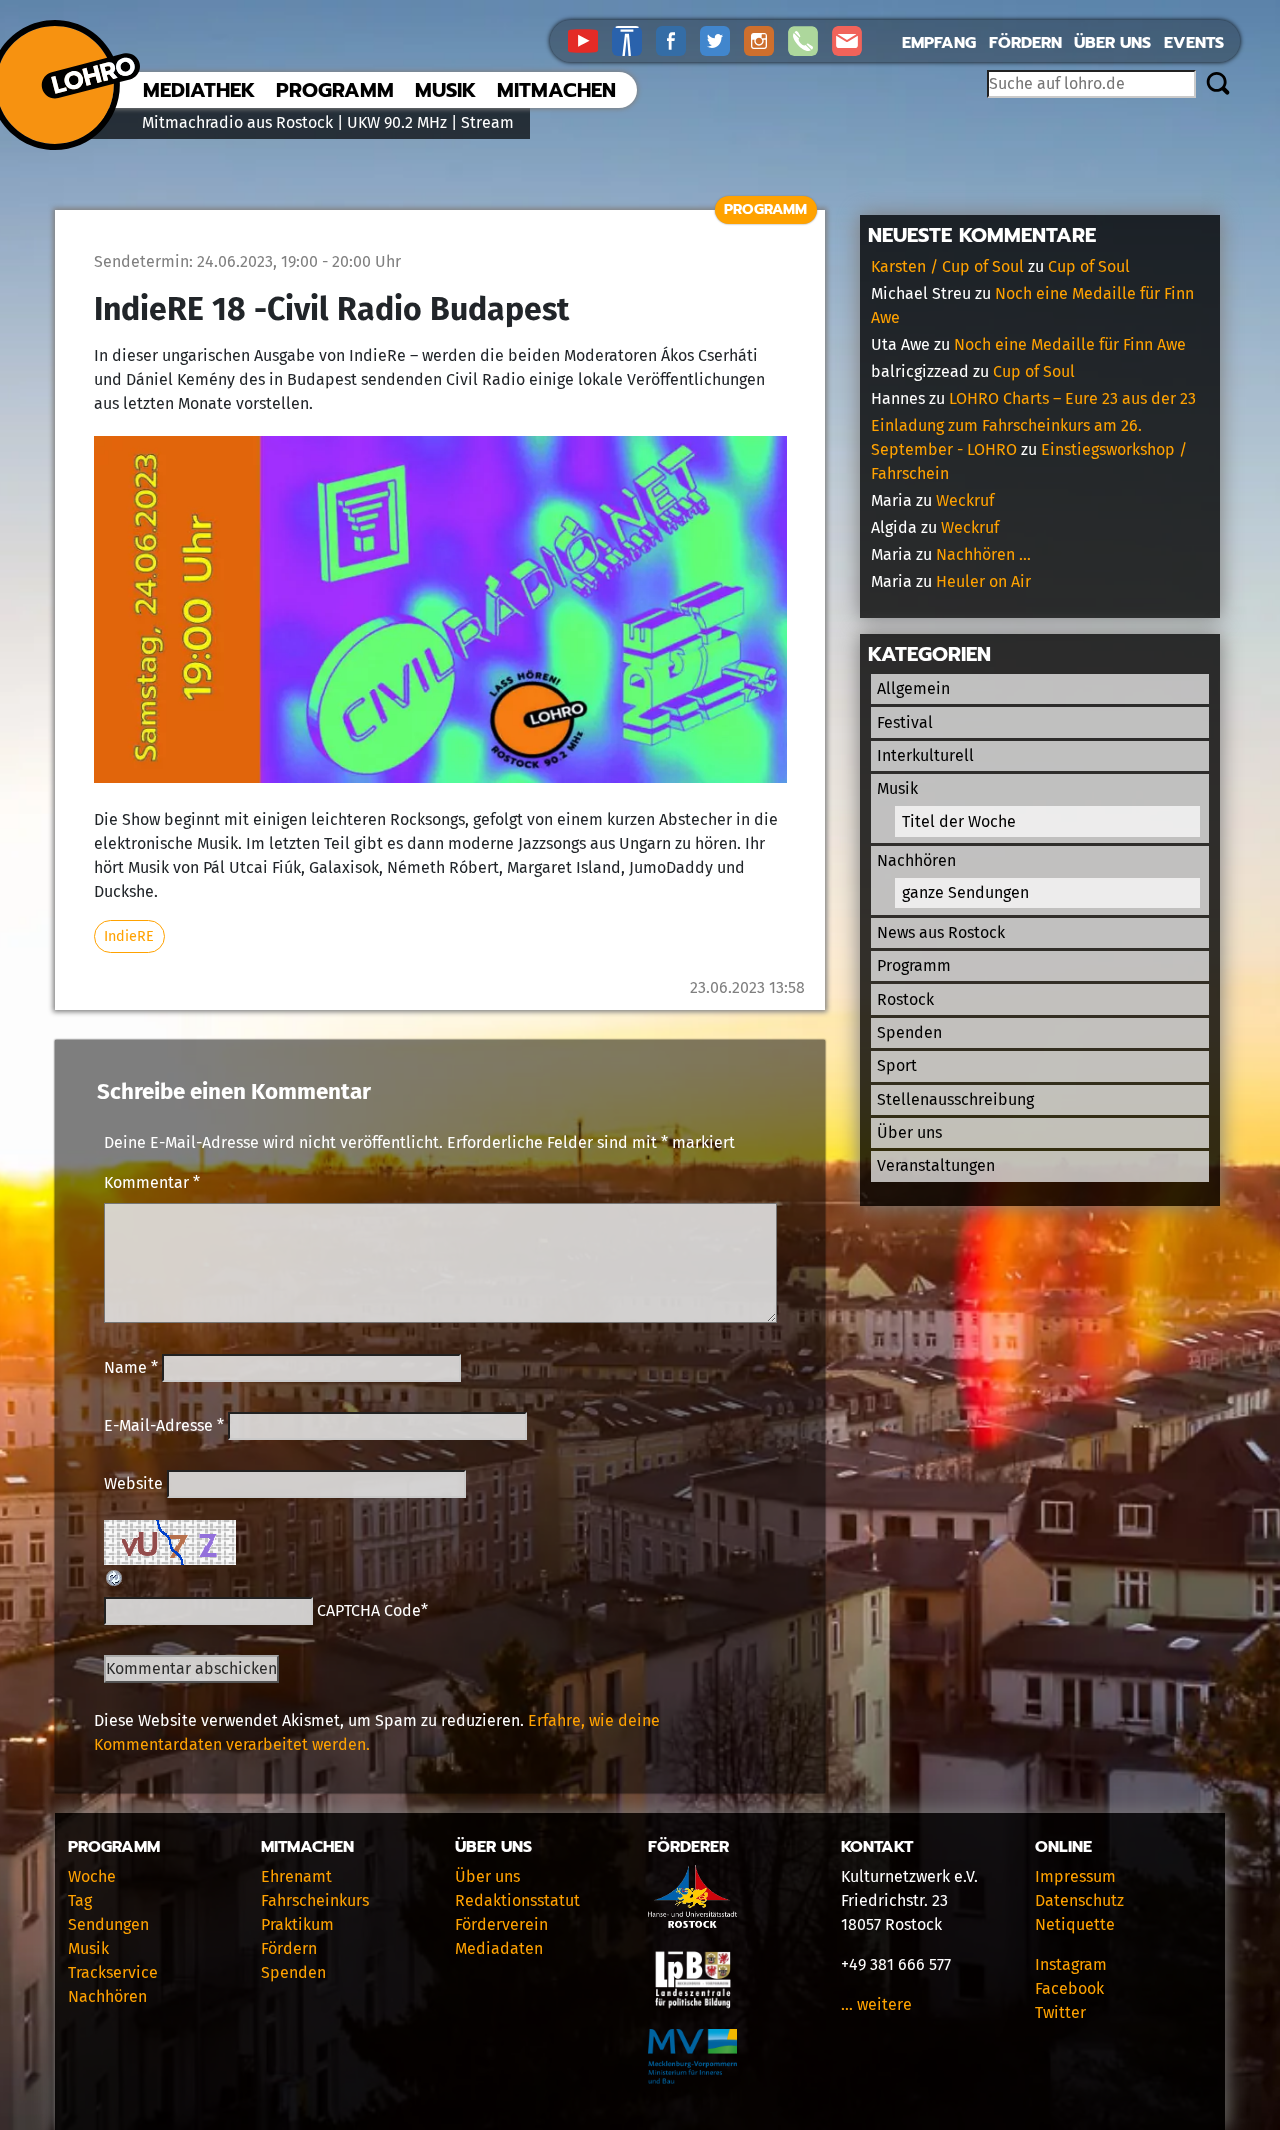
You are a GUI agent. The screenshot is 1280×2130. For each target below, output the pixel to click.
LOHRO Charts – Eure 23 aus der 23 (1072, 398)
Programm (335, 90)
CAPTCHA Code (369, 1610)
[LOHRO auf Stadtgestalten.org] (634, 39)
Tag (80, 1900)
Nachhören (916, 860)
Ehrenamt (296, 1876)
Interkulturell (925, 755)
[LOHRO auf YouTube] (590, 39)
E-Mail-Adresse (164, 1425)
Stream (487, 122)
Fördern (1025, 43)
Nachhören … (983, 554)
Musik (445, 90)
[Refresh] (115, 1576)
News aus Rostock (941, 932)
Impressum (1075, 1876)
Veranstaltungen (936, 1165)
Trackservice (113, 1972)
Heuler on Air (983, 581)
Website (133, 1483)
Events (1194, 43)
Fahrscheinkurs (315, 1900)
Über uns (1112, 43)
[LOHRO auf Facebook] (678, 39)
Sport (897, 1065)
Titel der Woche (959, 821)
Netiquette (1075, 1924)
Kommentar (152, 1182)
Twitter (1060, 2012)
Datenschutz (1079, 1900)
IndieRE (129, 936)
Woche (92, 1876)
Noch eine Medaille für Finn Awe (1070, 344)
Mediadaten (499, 1948)
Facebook (1069, 1988)
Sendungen (108, 1924)
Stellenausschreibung (955, 1099)
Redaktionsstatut (517, 1900)
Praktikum (297, 1924)
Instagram (1071, 1964)
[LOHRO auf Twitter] (722, 39)
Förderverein (501, 1924)
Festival (905, 722)
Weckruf (965, 500)
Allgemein (913, 688)
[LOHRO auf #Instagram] (766, 39)
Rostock (905, 999)
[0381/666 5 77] (810, 39)
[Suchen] (1217, 85)
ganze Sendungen (965, 892)
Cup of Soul (1089, 266)
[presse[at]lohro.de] (852, 39)
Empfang (939, 43)
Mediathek (199, 90)
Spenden (909, 1032)
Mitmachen (556, 90)
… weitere (876, 2004)
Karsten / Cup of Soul (947, 266)
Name (131, 1367)
